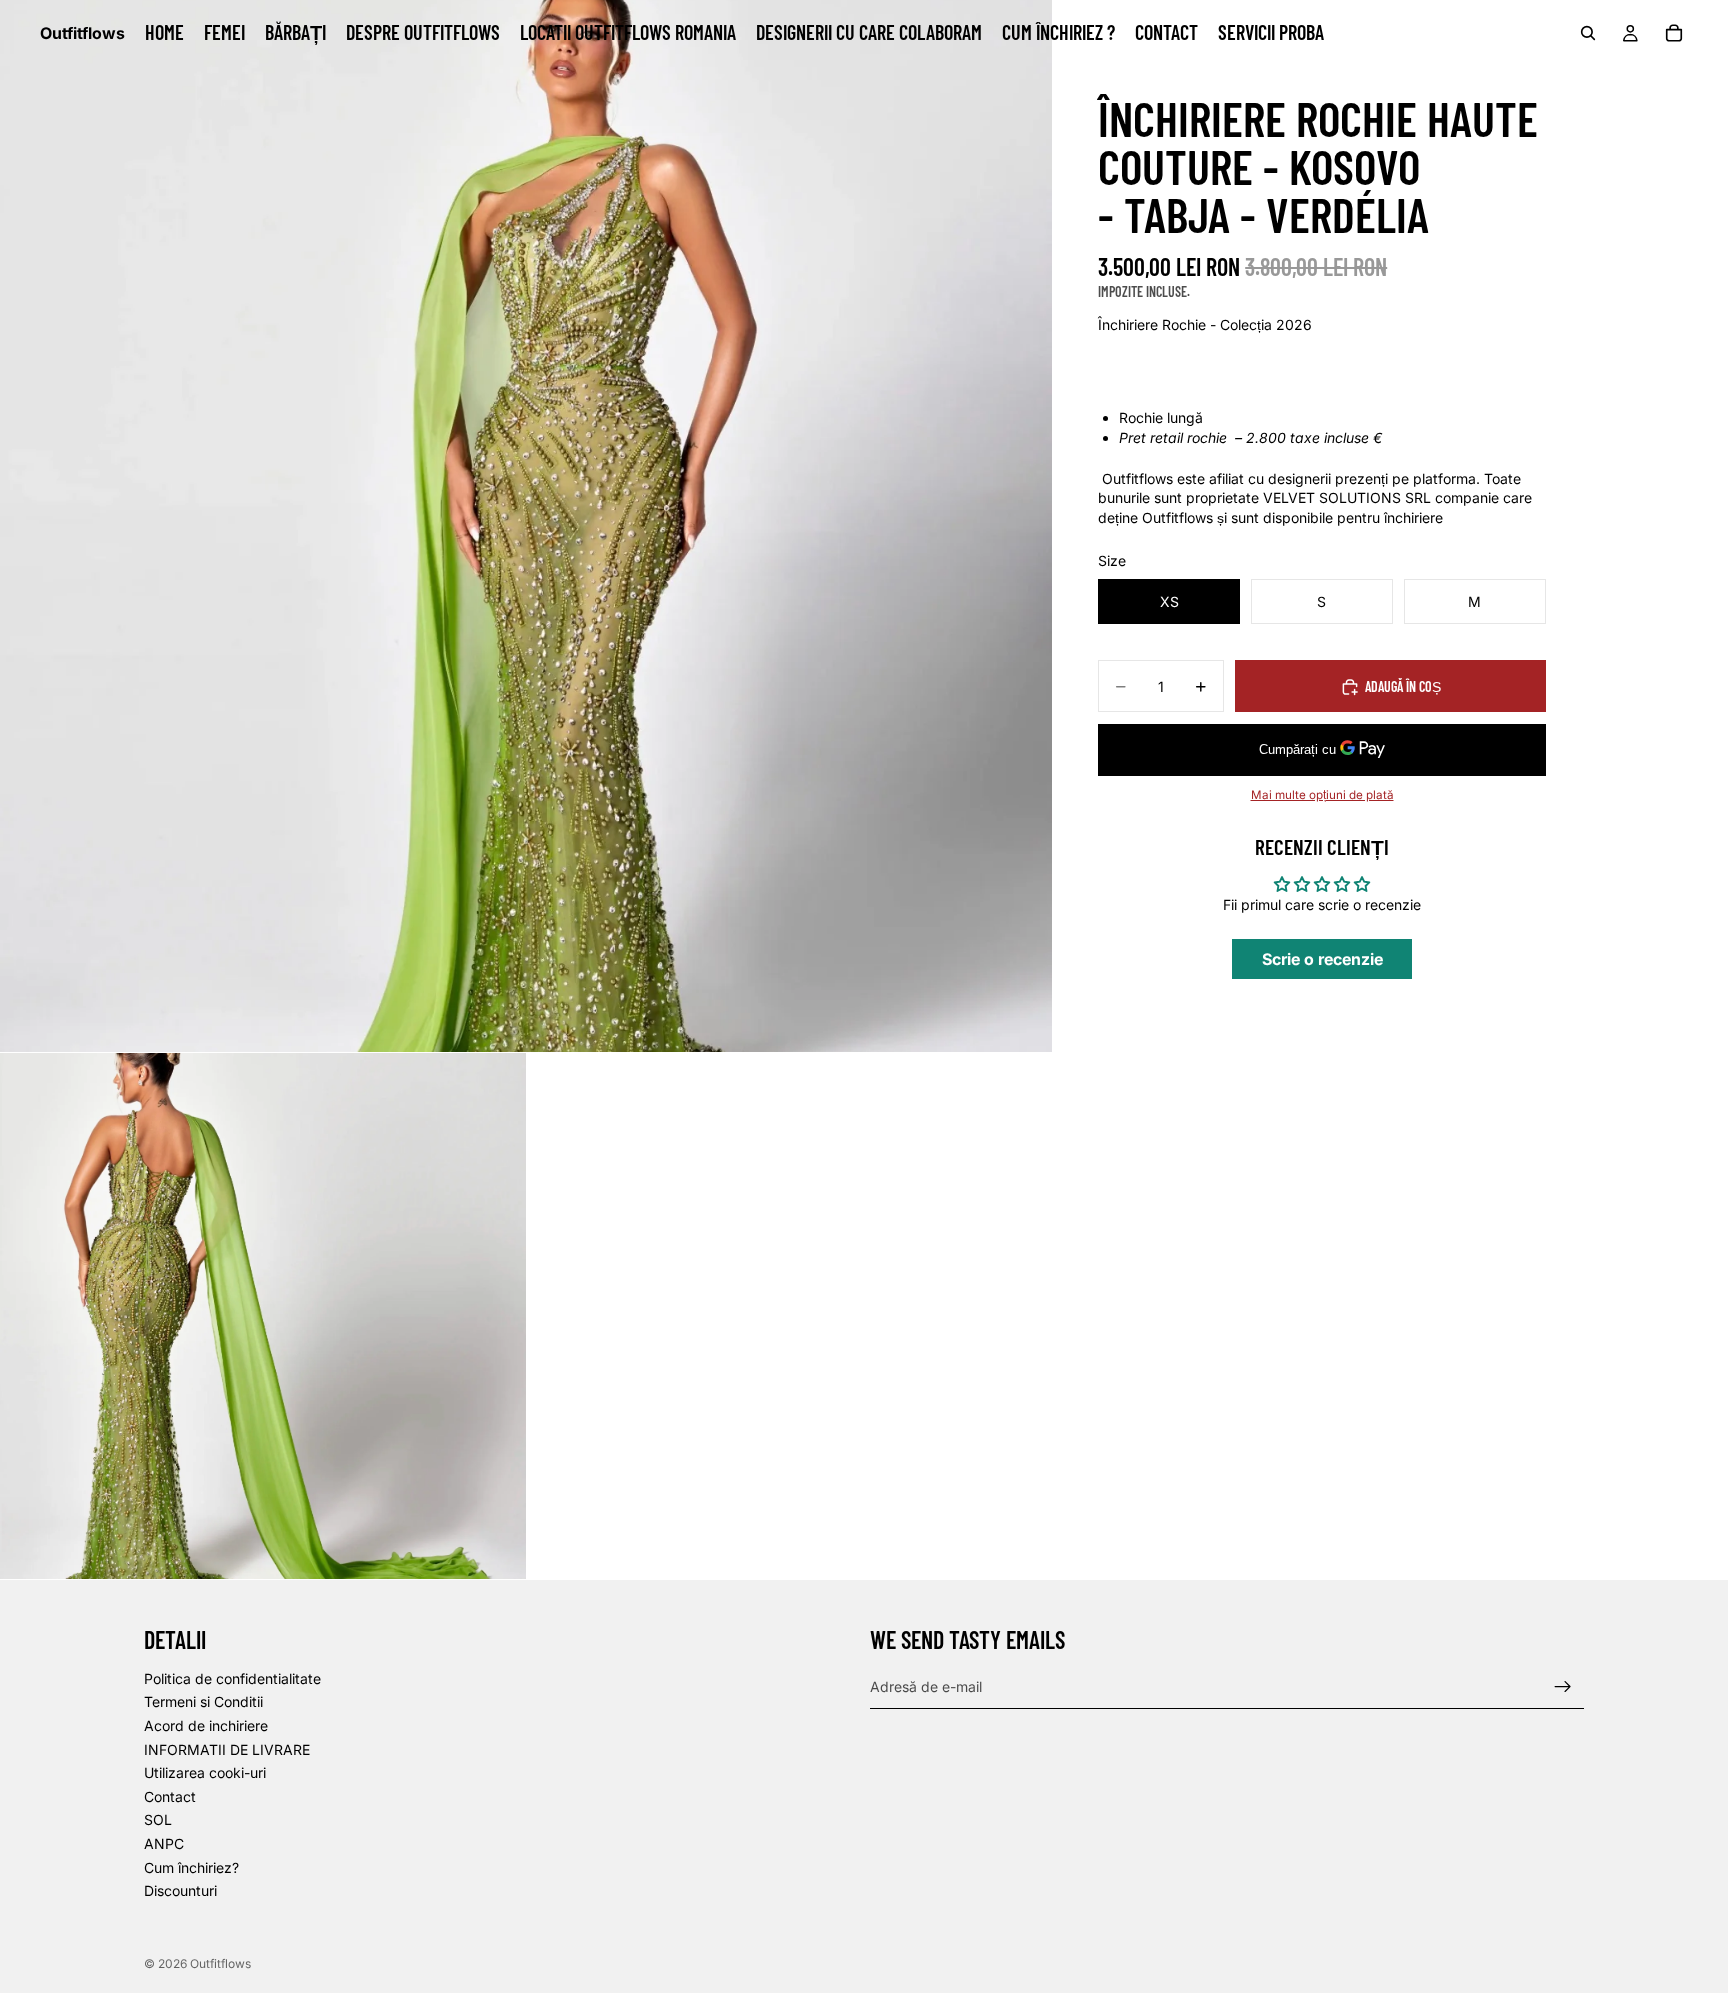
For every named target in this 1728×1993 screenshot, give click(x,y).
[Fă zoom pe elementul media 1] (526, 526)
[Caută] (1588, 33)
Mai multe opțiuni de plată (1322, 795)
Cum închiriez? (191, 1866)
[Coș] (1674, 33)
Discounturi (180, 1890)
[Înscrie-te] (1563, 1686)
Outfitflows (220, 1963)
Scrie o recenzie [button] (1322, 959)
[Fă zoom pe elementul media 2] (263, 1316)
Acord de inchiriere (206, 1724)
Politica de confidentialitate (232, 1677)
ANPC (164, 1842)
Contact (170, 1795)
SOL (158, 1819)
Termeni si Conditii (203, 1701)
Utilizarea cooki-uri (205, 1772)
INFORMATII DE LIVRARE (227, 1748)
